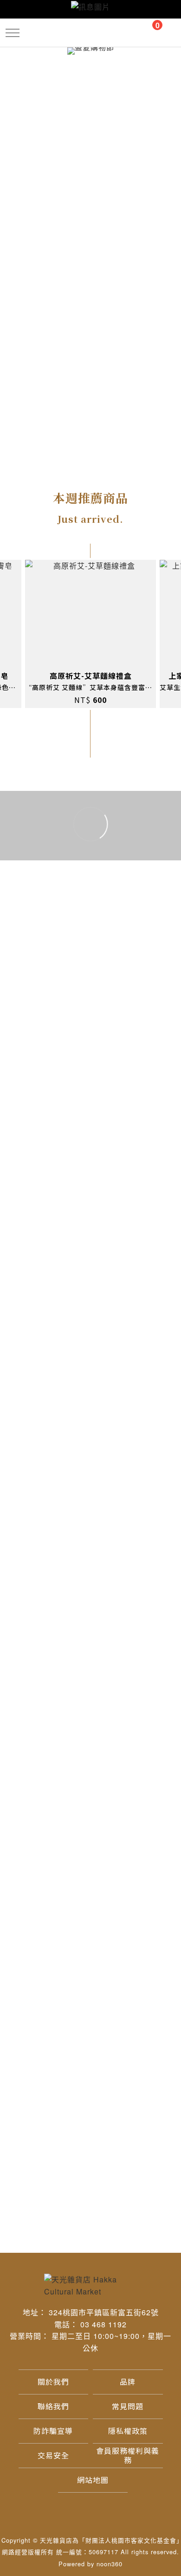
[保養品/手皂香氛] (131, 111)
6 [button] (118, 1173)
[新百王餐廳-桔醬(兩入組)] (132, 888)
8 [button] (155, 1173)
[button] (13, 33)
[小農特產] (50, 164)
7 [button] (137, 1173)
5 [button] (100, 1173)
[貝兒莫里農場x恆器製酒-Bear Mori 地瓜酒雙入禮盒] (132, 1041)
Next (176, 634)
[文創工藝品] (131, 164)
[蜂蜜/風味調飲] (50, 72)
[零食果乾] (131, 72)
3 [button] (63, 1173)
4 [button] (81, 1173)
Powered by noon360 (90, 2564)
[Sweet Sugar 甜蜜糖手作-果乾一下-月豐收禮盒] (49, 1041)
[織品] (50, 111)
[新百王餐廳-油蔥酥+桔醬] (49, 888)
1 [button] (26, 1173)
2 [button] (44, 1173)
